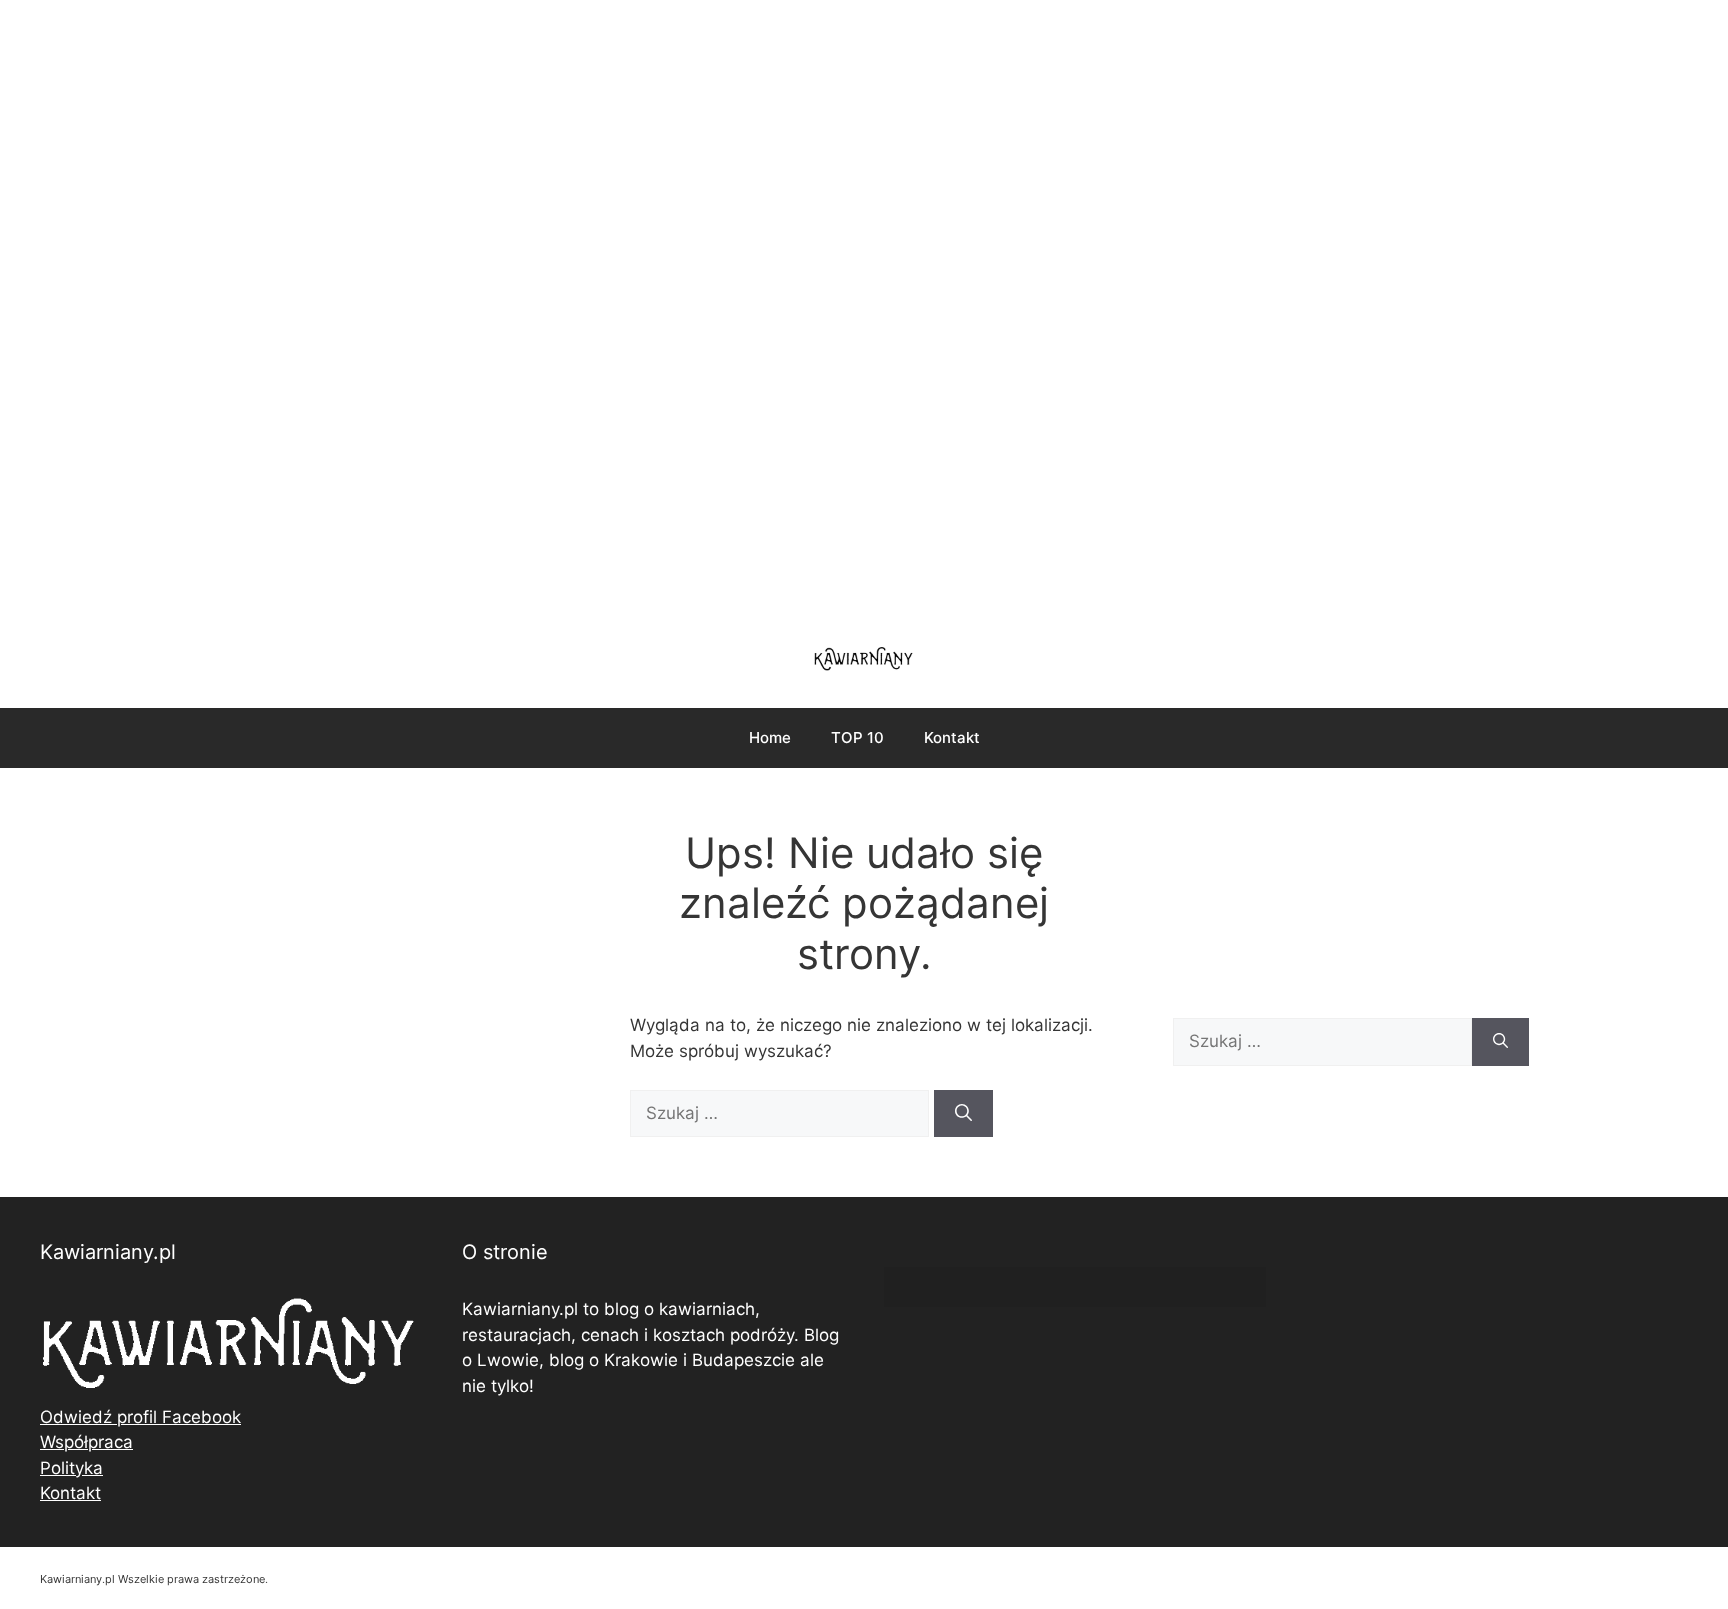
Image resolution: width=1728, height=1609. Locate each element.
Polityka (71, 1468)
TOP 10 (857, 737)
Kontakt (952, 737)
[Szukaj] (963, 1114)
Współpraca (86, 1442)
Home (770, 737)
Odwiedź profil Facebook (140, 1417)
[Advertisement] (864, 310)
